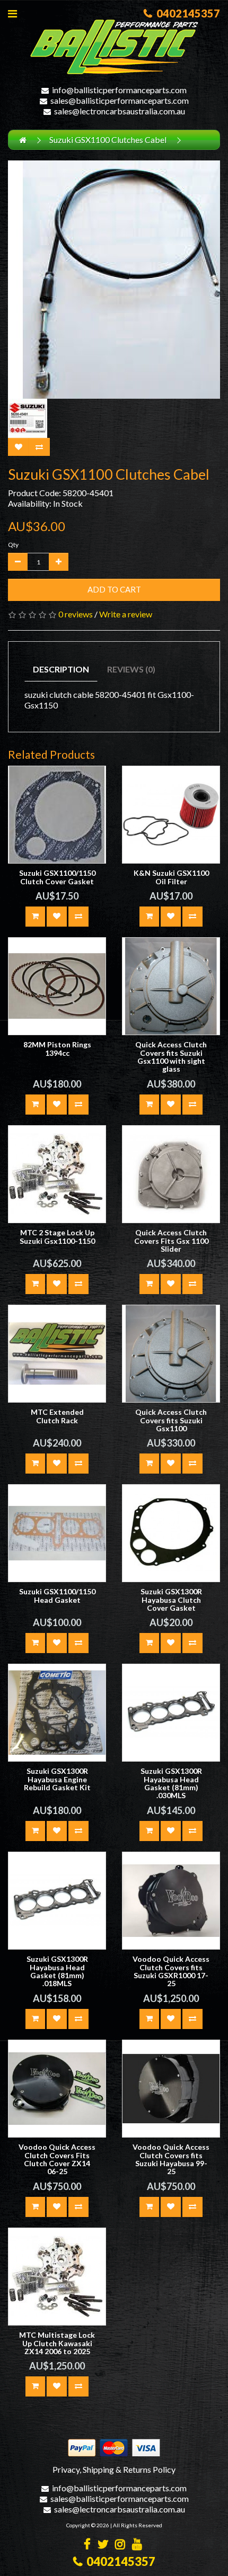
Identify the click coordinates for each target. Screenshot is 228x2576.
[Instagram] (120, 2545)
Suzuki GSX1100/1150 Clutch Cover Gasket (57, 877)
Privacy (66, 2469)
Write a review (126, 614)
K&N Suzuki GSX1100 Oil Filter (171, 877)
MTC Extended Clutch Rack (57, 1416)
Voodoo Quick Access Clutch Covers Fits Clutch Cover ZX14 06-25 (57, 2159)
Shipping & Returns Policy (129, 2469)
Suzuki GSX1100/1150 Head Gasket (57, 1595)
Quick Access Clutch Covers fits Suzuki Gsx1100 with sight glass (171, 1057)
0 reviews (76, 614)
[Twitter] (103, 2545)
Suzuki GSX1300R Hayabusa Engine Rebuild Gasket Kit (57, 1779)
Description (61, 669)
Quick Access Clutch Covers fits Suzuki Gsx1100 (171, 1420)
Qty (13, 545)
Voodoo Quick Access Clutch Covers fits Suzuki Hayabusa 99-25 (171, 2159)
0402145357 (186, 13)
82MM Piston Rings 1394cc (57, 1048)
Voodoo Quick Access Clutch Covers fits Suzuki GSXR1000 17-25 (171, 1971)
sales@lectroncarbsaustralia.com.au (120, 111)
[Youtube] (137, 2545)
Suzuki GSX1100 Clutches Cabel (108, 140)
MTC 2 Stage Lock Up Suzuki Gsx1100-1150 (57, 1236)
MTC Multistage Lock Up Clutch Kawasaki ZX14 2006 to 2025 (57, 2343)
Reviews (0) (131, 669)
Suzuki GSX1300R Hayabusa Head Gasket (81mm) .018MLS (57, 1971)
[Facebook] (87, 2545)
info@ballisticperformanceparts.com (119, 90)
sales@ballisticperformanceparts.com (120, 100)
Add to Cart (114, 589)
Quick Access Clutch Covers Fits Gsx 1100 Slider (171, 1241)
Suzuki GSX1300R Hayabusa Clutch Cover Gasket (171, 1600)
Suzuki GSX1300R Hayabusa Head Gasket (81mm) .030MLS (171, 1783)
